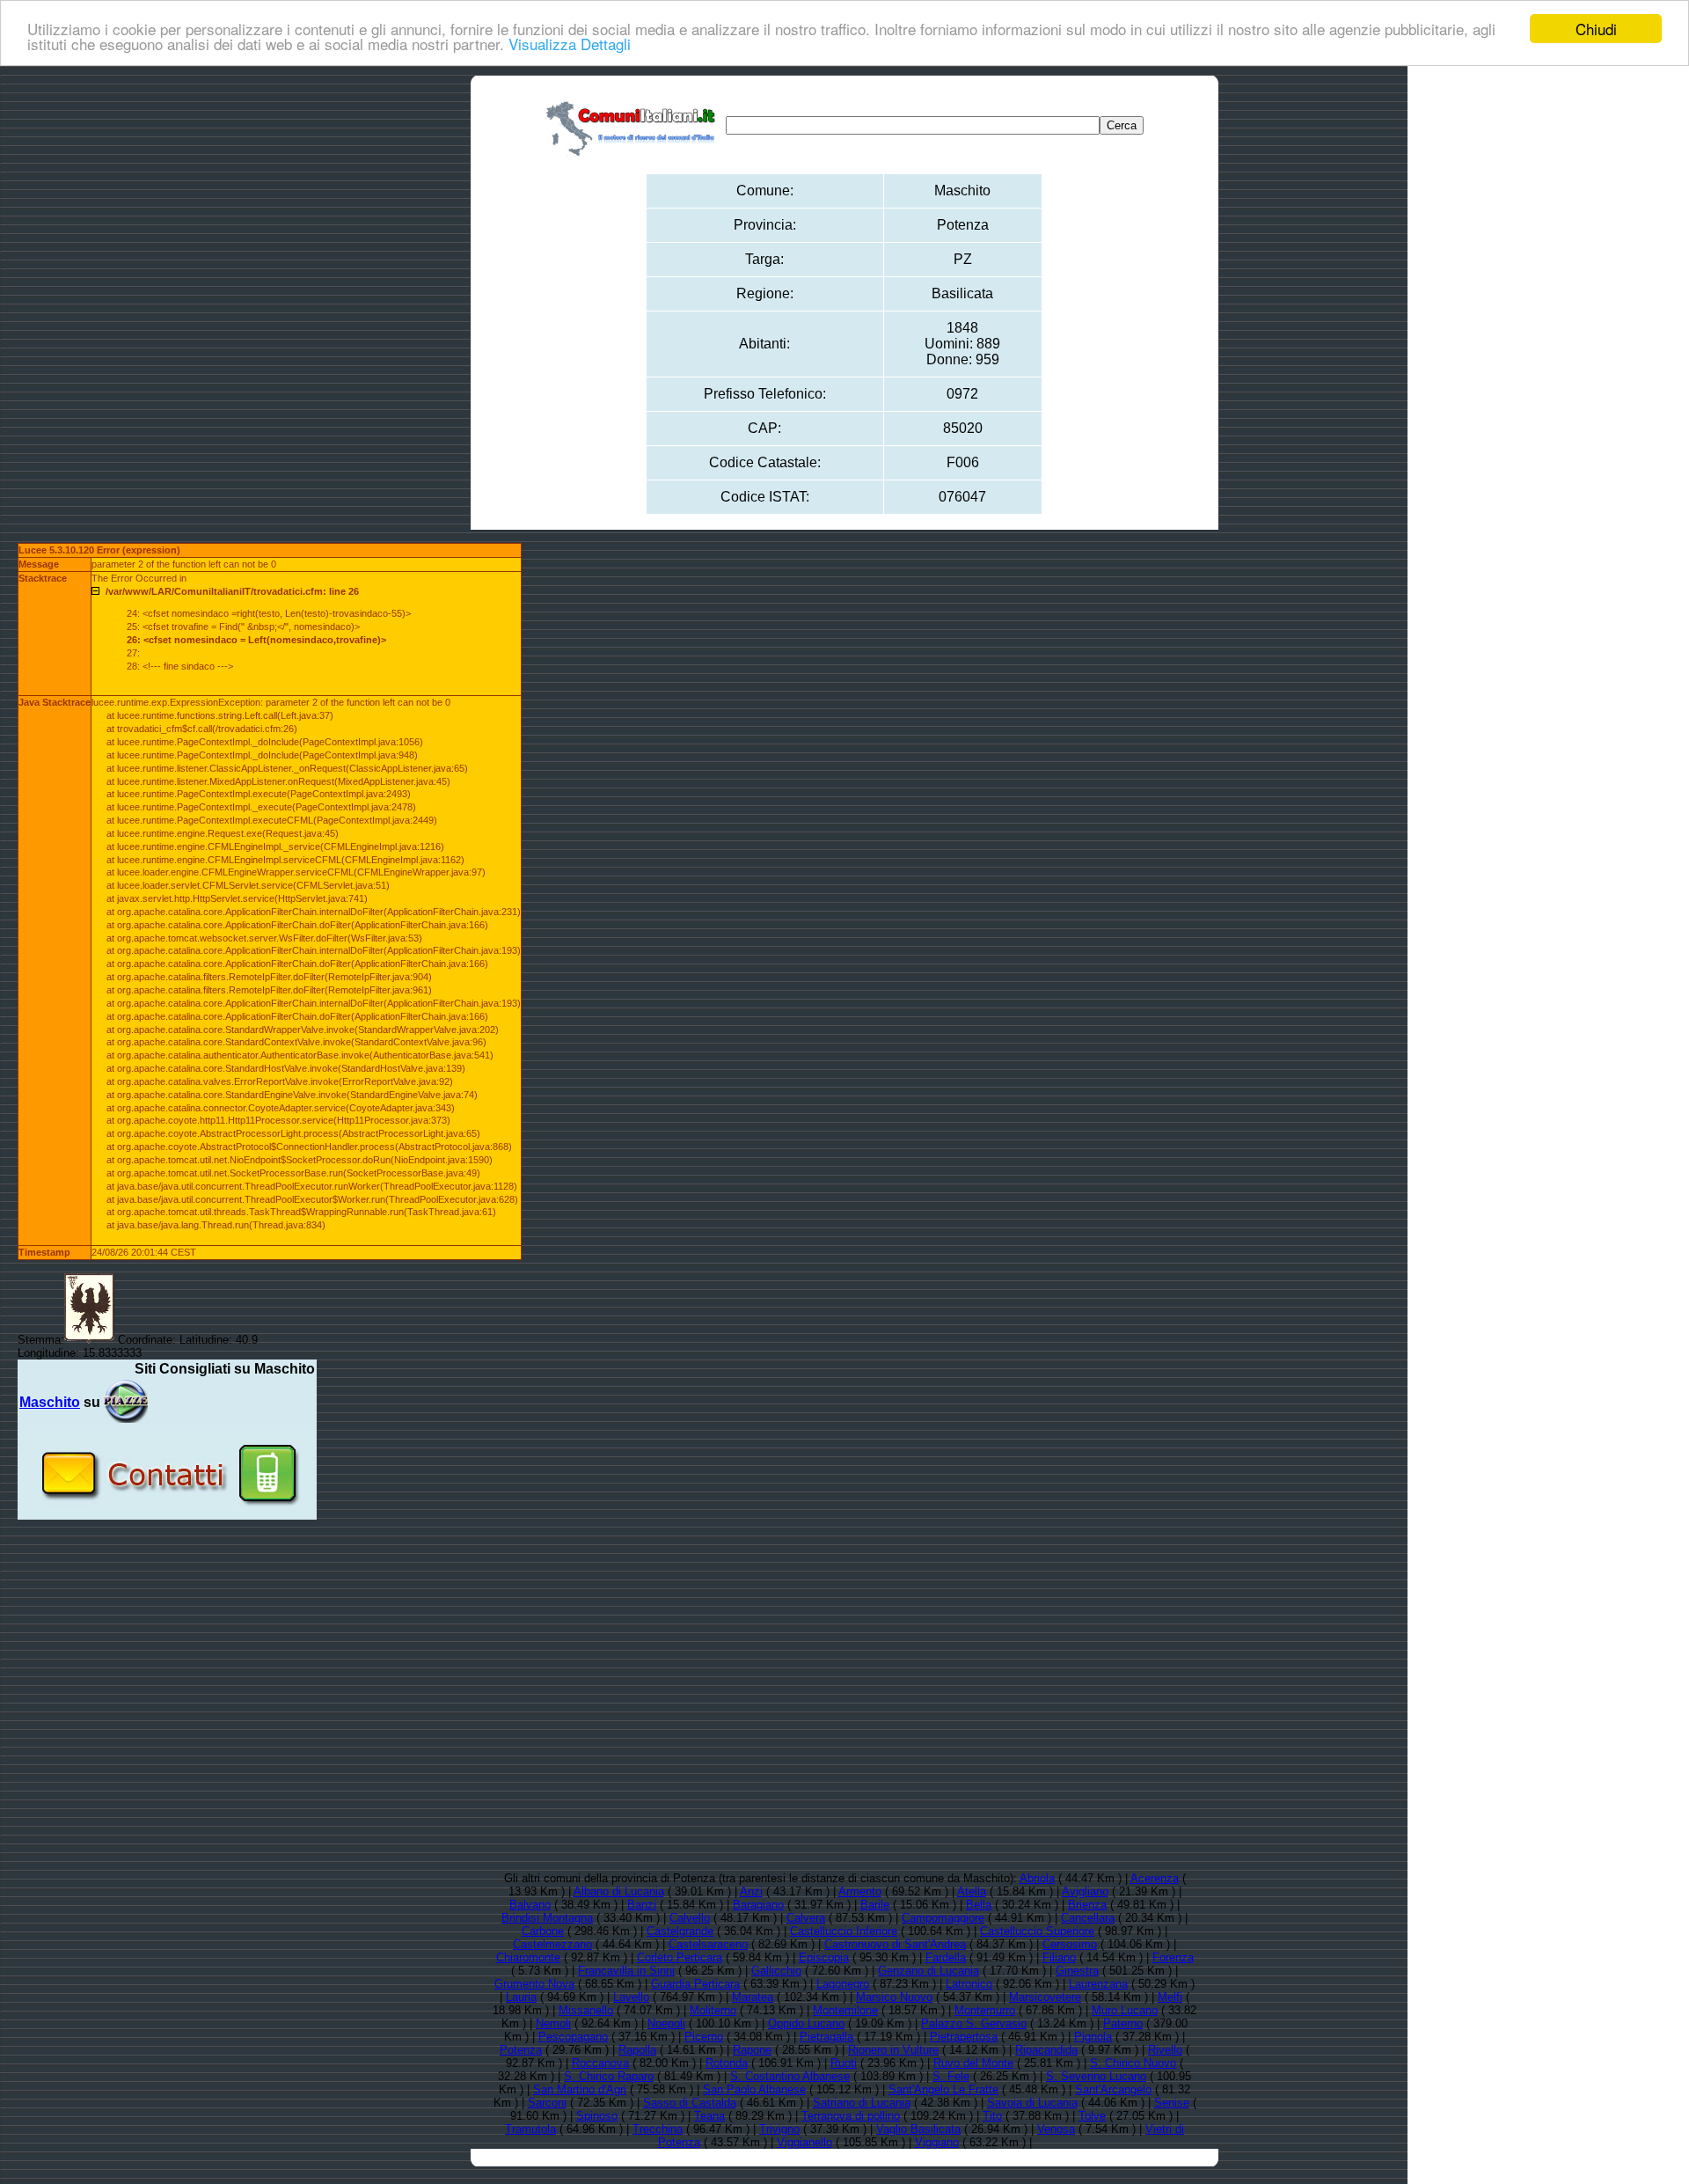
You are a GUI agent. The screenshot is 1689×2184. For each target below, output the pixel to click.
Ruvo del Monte (973, 2063)
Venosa (1056, 2129)
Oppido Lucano (806, 2023)
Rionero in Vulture (893, 2050)
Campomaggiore (943, 1918)
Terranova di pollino (851, 2116)
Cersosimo (1070, 1944)
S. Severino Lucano (1096, 2076)
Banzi (642, 1905)
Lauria (521, 1997)
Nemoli (553, 2023)
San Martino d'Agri (580, 2089)
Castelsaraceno (708, 1944)
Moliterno (713, 2010)
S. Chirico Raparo (609, 2076)
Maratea (753, 1997)
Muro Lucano (1125, 2010)
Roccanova (600, 2063)
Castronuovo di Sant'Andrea (895, 1944)
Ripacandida (1046, 2050)
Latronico (969, 1984)
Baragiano (758, 1905)
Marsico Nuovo (894, 1997)
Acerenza (1155, 1878)
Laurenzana (1098, 1984)
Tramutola (530, 2129)
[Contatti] (167, 1513)
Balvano (530, 1905)
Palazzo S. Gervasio (974, 2023)
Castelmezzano (552, 1944)
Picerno (704, 2037)
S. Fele (951, 2076)
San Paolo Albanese (754, 2089)
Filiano (1059, 1957)
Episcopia (824, 1957)
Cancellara (1088, 1918)
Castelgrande (680, 1931)
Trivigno (779, 2129)
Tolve (1092, 2116)
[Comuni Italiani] (634, 125)
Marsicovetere (1045, 1997)
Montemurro (985, 2010)
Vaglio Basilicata (918, 2129)
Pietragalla (826, 2037)
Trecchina (658, 2129)
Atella (972, 1891)
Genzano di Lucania (929, 1971)
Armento (860, 1891)
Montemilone (845, 2010)
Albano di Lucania (619, 1891)
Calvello (690, 1918)
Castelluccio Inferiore (844, 1931)
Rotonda (727, 2063)
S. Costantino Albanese (790, 2076)
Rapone (752, 2050)
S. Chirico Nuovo (1133, 2063)
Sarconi (547, 2103)
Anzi (751, 1891)
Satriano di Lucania (862, 2103)
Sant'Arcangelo (1113, 2089)
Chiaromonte (528, 1957)
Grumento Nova (534, 1984)
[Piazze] (126, 1402)
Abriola (1037, 1878)
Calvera (806, 1918)
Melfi (1170, 1997)
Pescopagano (573, 2037)
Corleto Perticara (680, 1957)
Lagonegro (843, 1984)
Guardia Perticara (695, 1984)
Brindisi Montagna (547, 1918)
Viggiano (937, 2142)
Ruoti (844, 2063)
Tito (992, 2116)
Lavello (631, 1997)
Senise (1172, 2103)
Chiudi (1596, 29)
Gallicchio (776, 1971)
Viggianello (804, 2142)
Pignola (1093, 2037)
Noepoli (666, 2023)
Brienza (1087, 1905)
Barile (875, 1905)
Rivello (1165, 2050)
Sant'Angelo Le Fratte (943, 2089)
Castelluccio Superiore (1037, 1931)
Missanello (586, 2010)
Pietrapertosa (964, 2037)
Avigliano (1085, 1891)
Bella (979, 1905)
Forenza (1173, 1957)
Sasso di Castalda (690, 2103)
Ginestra (1077, 1971)
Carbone (543, 1931)
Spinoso (597, 2116)
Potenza (521, 2050)
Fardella (946, 1957)
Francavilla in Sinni (626, 1971)
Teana (709, 2116)
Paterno (1123, 2023)
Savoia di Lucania (1032, 2103)
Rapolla (637, 2050)
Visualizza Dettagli (570, 44)
